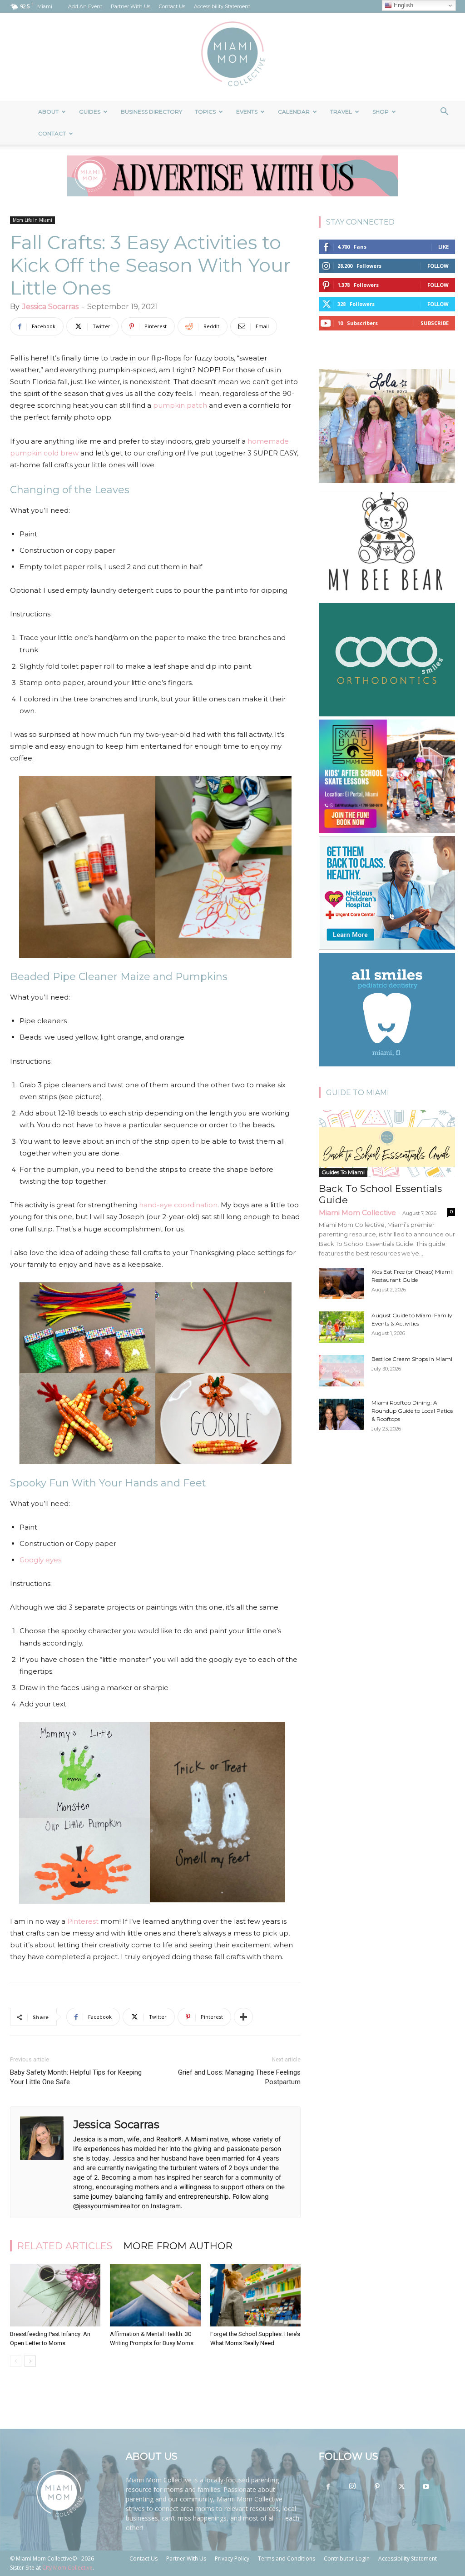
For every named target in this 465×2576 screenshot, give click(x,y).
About (48, 112)
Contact (52, 133)
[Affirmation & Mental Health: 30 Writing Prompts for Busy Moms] (155, 2295)
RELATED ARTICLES (65, 2246)
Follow (438, 266)
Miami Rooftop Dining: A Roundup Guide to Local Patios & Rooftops (412, 1411)
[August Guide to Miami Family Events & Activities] (341, 1327)
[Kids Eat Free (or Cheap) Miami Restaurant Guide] (341, 1283)
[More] (243, 2017)
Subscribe (435, 323)
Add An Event (85, 6)
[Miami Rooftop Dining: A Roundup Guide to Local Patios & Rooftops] (341, 1414)
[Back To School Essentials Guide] (387, 1143)
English (403, 5)
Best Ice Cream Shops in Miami (412, 1359)
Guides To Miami (343, 1172)
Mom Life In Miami (32, 220)
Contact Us (172, 6)
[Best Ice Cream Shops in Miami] (341, 1371)
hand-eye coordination (178, 1205)
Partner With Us (131, 6)
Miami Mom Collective (357, 1213)
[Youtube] (426, 2487)
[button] (444, 113)
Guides (90, 112)
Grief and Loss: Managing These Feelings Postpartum (239, 2077)
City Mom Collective (67, 2568)
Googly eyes (40, 1560)
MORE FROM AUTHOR (178, 2246)
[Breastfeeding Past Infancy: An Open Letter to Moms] (55, 2295)
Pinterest (83, 1921)
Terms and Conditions (287, 2558)
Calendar (294, 112)
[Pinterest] (377, 2487)
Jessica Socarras (50, 307)
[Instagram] (352, 2486)
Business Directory (151, 112)
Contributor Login (347, 2558)
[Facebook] (328, 2487)
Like (443, 247)
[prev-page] (16, 2361)
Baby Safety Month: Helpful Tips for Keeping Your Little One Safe (76, 2077)
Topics (205, 112)
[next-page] (30, 2361)
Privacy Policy (232, 2558)
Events (247, 112)
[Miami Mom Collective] (232, 57)
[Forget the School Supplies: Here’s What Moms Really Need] (255, 2295)
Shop (381, 112)
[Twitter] (401, 2487)
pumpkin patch (180, 405)
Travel (341, 112)
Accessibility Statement (222, 6)
